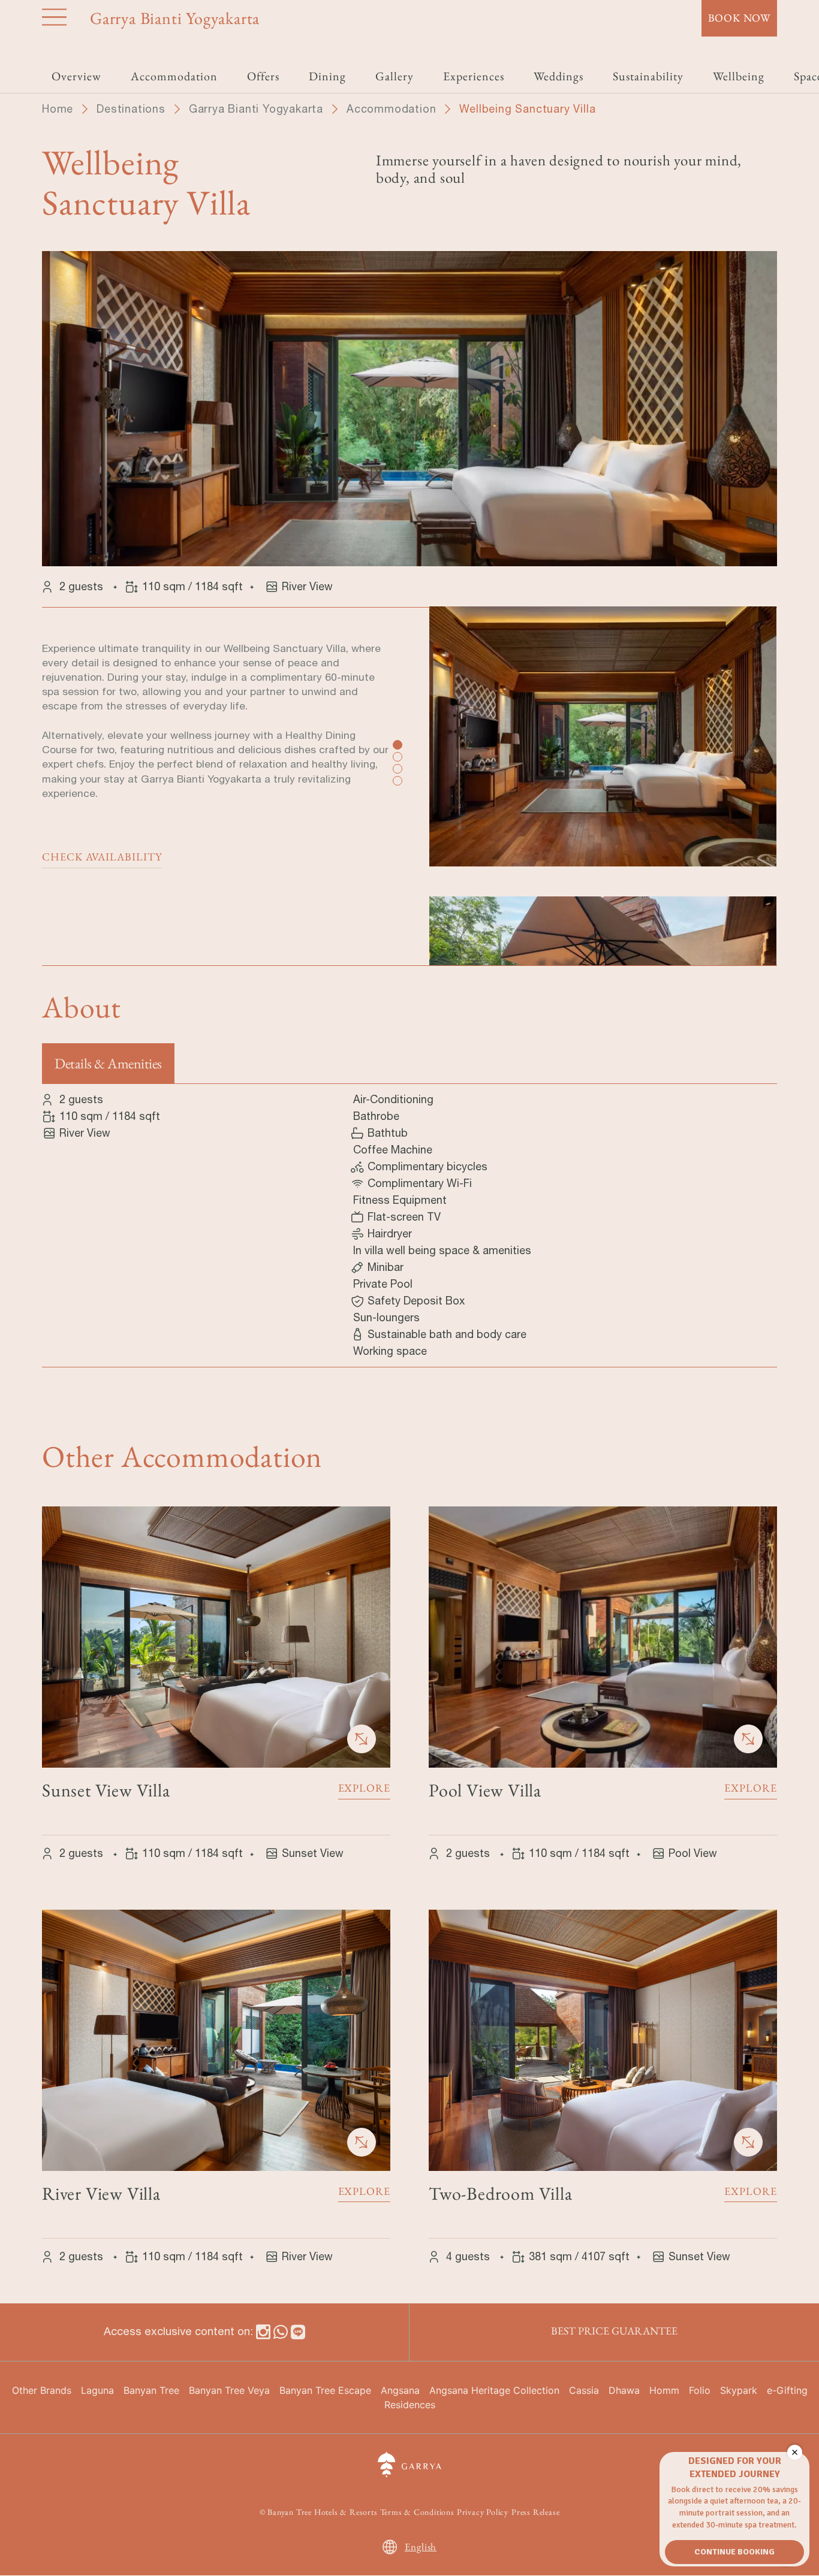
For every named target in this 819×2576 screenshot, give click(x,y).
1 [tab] (396, 744)
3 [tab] (396, 768)
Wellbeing (739, 76)
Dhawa (624, 2390)
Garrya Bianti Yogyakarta (256, 109)
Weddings (558, 76)
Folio (700, 2390)
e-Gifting (787, 2390)
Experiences (474, 76)
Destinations (131, 109)
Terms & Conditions (417, 2512)
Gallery (395, 76)
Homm (664, 2390)
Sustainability (648, 76)
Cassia (584, 2390)
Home (58, 109)
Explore (364, 1788)
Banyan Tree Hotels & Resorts (322, 2512)
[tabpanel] (603, 751)
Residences (410, 2405)
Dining (327, 76)
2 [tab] (396, 756)
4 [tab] (396, 780)
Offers (263, 76)
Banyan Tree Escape (325, 2390)
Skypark (739, 2390)
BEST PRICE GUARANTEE (614, 2331)
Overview (76, 76)
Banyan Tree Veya (229, 2390)
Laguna (97, 2390)
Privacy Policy (483, 2512)
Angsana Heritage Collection (494, 2390)
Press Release (535, 2512)
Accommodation (391, 109)
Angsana (400, 2390)
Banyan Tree (151, 2390)
